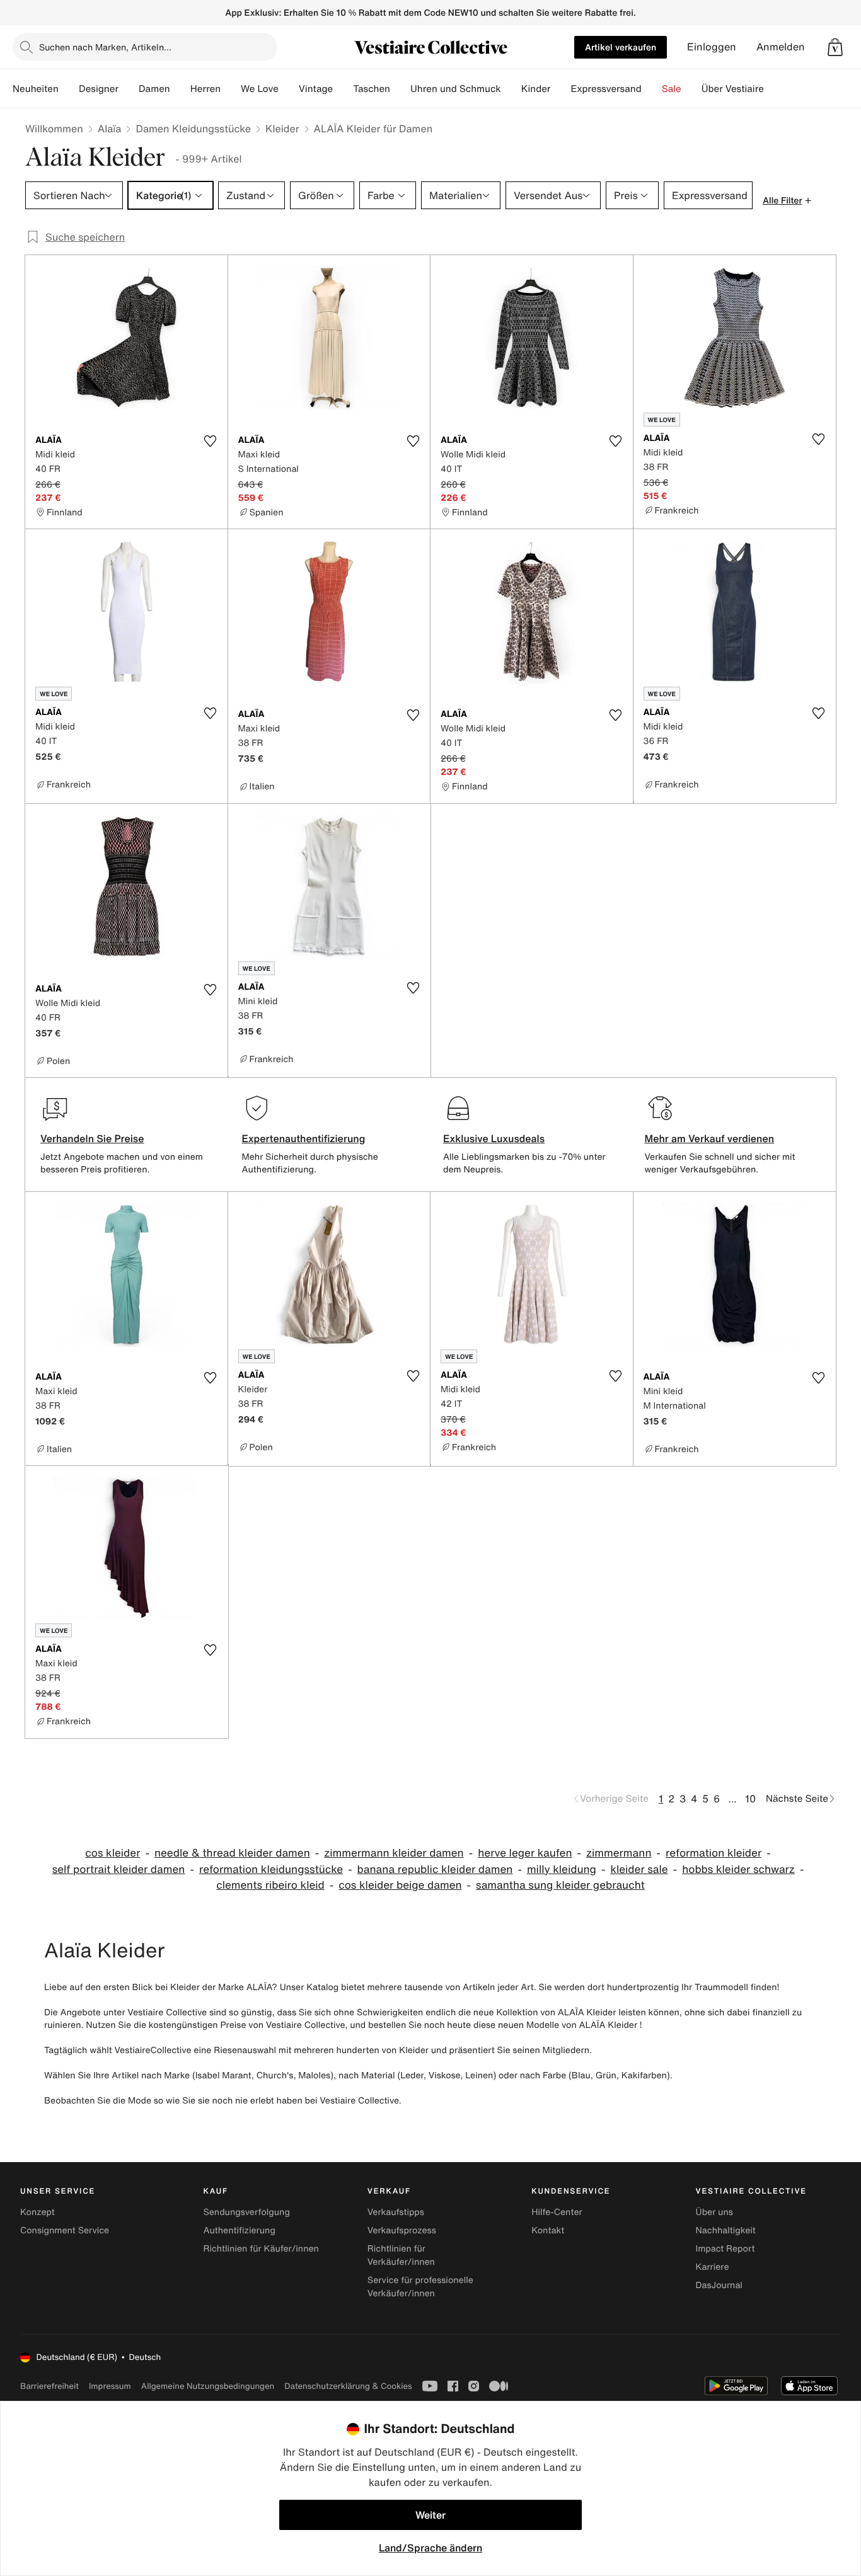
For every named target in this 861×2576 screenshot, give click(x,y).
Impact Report (725, 2249)
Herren (205, 89)
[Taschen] (400, 89)
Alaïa (110, 129)
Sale (672, 89)
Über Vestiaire (733, 89)
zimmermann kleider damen (394, 1853)
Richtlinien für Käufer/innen (261, 2249)
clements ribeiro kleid (270, 1885)
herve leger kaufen (525, 1853)
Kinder (536, 89)
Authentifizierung (239, 2230)
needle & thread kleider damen (232, 1853)
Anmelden (781, 47)
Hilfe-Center (557, 2212)
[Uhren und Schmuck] (511, 89)
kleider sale (639, 1869)
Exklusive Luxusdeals (494, 1138)
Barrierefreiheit (49, 2386)
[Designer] (129, 89)
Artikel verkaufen (621, 47)
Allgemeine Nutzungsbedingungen (208, 2386)
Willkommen (54, 129)
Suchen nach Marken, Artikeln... (105, 47)
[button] (835, 47)
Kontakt (548, 2230)
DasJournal (719, 2285)
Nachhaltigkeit (726, 2230)
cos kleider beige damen (400, 1885)
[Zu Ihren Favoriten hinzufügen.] (211, 441)
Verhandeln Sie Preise (92, 1138)
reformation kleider (714, 1853)
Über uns (714, 2212)
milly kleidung (562, 1869)
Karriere (713, 2267)
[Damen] (180, 89)
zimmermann (619, 1853)
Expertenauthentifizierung (304, 1138)
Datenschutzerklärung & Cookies (348, 2386)
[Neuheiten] (69, 89)
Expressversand (606, 89)
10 (750, 1799)
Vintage (316, 89)
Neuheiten (36, 89)
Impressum (110, 2386)
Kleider (282, 129)
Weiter (430, 2515)
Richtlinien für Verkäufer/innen (401, 2255)
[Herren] (231, 89)
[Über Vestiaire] (774, 89)
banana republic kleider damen (435, 1869)
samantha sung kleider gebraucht (560, 1885)
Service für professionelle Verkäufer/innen (420, 2287)
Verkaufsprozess (402, 2230)
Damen (154, 89)
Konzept (38, 2212)
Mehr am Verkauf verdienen (710, 1138)
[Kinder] (560, 89)
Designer (99, 89)
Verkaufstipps (396, 2212)
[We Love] (289, 89)
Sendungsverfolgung (246, 2212)
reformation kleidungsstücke (271, 1869)
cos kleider (113, 1853)
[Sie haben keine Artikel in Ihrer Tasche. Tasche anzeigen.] (835, 47)
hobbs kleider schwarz (738, 1869)
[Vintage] (343, 89)
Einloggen (712, 47)
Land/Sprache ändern (430, 2548)
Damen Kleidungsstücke (193, 129)
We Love (260, 89)
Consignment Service (65, 2230)
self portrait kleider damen (119, 1869)
